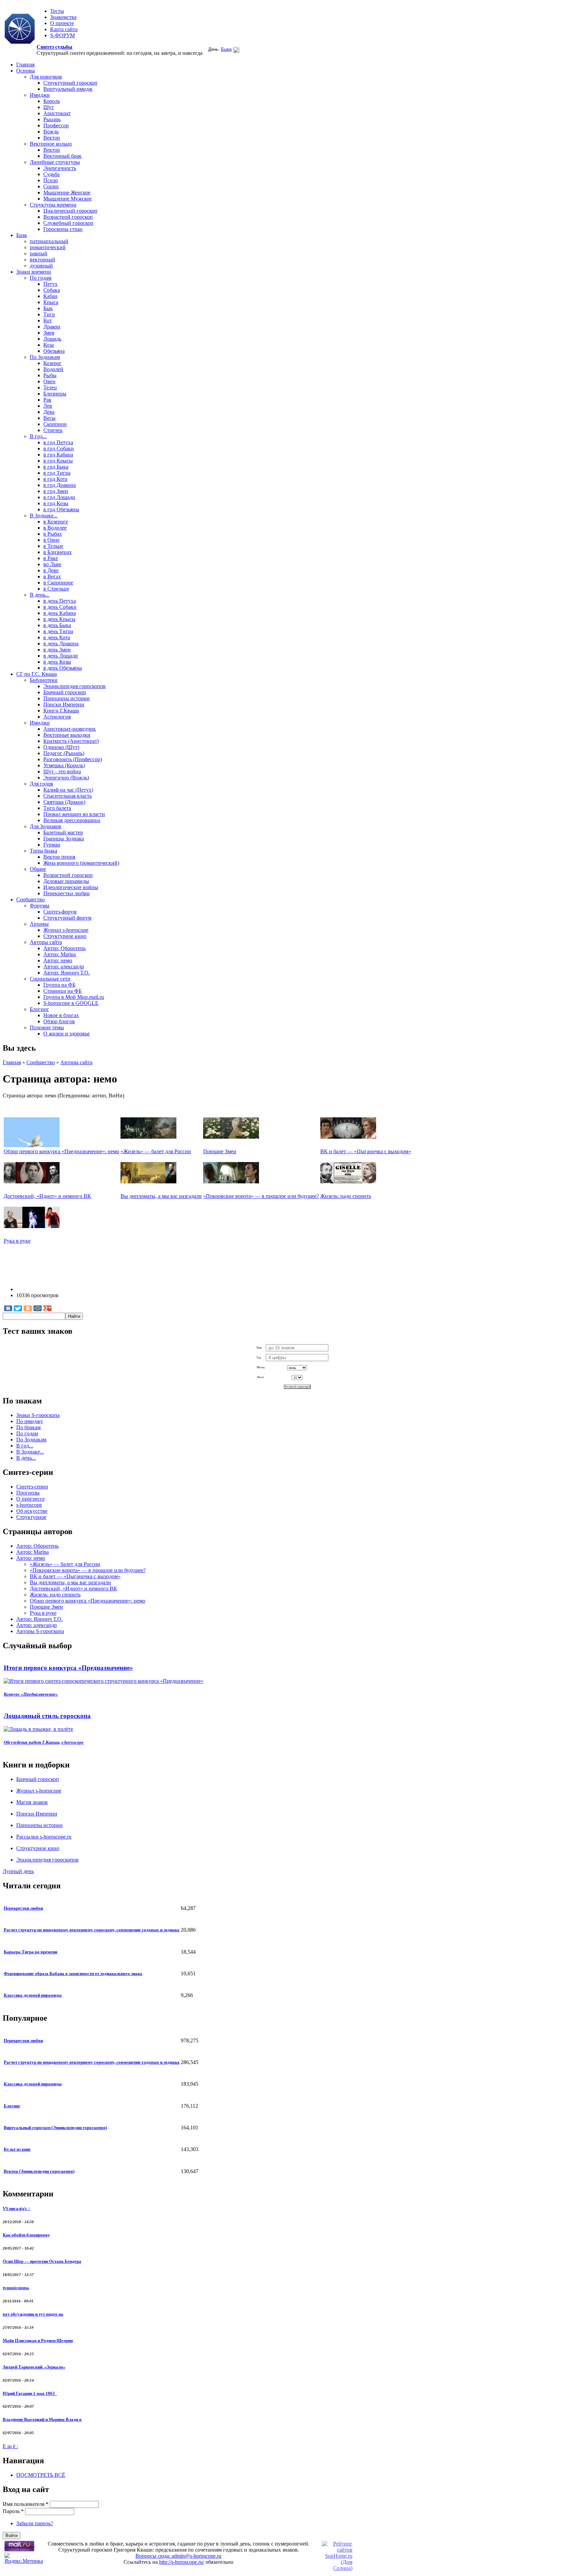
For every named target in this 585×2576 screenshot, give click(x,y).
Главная (25, 65)
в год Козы (56, 503)
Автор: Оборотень (64, 948)
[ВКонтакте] (8, 1308)
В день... (40, 595)
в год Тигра (57, 473)
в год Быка (56, 467)
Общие (38, 869)
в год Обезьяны (61, 509)
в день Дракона (61, 643)
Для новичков (46, 77)
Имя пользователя (26, 2504)
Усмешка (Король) (64, 765)
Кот (48, 320)
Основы (26, 71)
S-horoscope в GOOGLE (71, 1003)
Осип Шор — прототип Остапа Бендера (42, 2261)
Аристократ (57, 113)
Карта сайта (64, 29)
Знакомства (63, 17)
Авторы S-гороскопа (40, 1631)
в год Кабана (58, 455)
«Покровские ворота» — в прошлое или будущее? (261, 1196)
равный (39, 253)
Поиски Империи (64, 704)
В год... (38, 436)
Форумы (40, 906)
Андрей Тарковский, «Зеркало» (34, 2367)
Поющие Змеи (220, 1151)
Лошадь (52, 339)
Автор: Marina (60, 954)
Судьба (51, 174)
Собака (52, 290)
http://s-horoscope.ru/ (182, 2562)
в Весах (52, 576)
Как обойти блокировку (26, 2235)
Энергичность (60, 168)
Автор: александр (64, 967)
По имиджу (30, 1421)
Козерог (52, 363)
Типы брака (44, 851)
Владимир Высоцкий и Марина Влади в (42, 2419)
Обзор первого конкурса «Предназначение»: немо (61, 1151)
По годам (41, 278)
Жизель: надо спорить (346, 1196)
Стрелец (53, 430)
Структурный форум (67, 918)
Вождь (51, 132)
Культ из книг (17, 2149)
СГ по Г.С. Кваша (37, 674)
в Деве (51, 570)
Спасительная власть (68, 796)
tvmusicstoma (16, 2288)
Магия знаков (32, 1802)
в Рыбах (53, 534)
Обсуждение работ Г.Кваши (31, 1742)
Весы (49, 418)
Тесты (57, 11)
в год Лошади (59, 497)
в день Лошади (61, 656)
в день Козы (57, 662)
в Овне (51, 540)
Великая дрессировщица (72, 820)
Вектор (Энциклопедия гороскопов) (39, 2171)
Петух (50, 284)
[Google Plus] (47, 1308)
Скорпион (55, 424)
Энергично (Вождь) (66, 778)
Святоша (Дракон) (64, 802)
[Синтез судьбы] (20, 29)
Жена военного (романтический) (81, 863)
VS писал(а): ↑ (17, 2208)
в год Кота (55, 479)
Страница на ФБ (62, 991)
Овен (49, 381)
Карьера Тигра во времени (30, 1952)
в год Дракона (60, 485)
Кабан (50, 296)
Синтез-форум (60, 912)
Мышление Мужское (68, 199)
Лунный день (18, 1871)
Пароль (13, 2511)
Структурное (31, 1517)
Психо (51, 180)
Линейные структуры (55, 162)
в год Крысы (58, 461)
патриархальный (49, 241)
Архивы (39, 924)
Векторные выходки (67, 735)
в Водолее (55, 528)
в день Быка (57, 625)
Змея (49, 333)
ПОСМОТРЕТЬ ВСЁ (41, 2475)
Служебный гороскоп (68, 223)
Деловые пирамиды (66, 881)
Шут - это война (62, 771)
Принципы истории (67, 698)
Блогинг (39, 1009)
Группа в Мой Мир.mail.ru (74, 997)
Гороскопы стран (63, 229)
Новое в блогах (61, 1015)
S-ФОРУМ (62, 35)
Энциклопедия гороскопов (74, 686)
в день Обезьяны (63, 668)
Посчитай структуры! (297, 1387)
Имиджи (40, 95)
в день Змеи (57, 650)
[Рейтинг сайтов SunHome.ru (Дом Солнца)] (337, 2568)
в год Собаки (59, 448)
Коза (49, 345)
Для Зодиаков (46, 826)
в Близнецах (58, 552)
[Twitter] (18, 1308)
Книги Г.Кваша (61, 711)
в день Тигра (58, 631)
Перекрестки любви (67, 893)
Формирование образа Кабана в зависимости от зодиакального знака (73, 1973)
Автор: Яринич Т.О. (67, 973)
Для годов (41, 784)
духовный (41, 266)
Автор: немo (58, 960)
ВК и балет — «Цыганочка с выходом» (366, 1151)
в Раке (51, 558)
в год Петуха (58, 442)
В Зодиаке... (44, 516)
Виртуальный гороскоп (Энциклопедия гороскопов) (55, 2128)
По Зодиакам (45, 357)
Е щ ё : (10, 2446)
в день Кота (57, 637)
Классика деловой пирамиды (33, 1995)
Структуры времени (53, 205)
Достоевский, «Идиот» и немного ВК (47, 1196)
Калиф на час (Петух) (68, 790)
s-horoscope (29, 1505)
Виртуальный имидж (68, 89)
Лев (48, 406)
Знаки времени (34, 272)
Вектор (52, 138)
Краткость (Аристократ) (71, 741)
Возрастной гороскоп (68, 217)
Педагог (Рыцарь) (64, 753)
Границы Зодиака (64, 839)
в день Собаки (60, 607)
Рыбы (50, 375)
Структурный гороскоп (70, 83)
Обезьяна (54, 351)
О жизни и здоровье (67, 1034)
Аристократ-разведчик (70, 729)
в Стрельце (56, 589)
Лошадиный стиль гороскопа (47, 1716)
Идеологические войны (71, 887)
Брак (22, 235)
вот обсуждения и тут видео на (33, 2314)
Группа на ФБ (59, 985)
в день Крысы (59, 619)
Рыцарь (52, 119)
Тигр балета (57, 808)
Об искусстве (32, 1511)
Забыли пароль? (35, 2523)
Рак (47, 400)
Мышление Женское (67, 192)
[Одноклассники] (28, 1308)
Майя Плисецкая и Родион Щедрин (38, 2341)
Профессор (56, 125)
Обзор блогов (59, 1021)
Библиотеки (44, 680)
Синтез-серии (32, 1487)
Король (52, 101)
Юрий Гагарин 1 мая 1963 (30, 2393)
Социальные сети (50, 979)
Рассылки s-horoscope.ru (44, 1837)
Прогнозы (28, 1493)
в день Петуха (60, 601)
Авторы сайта (46, 942)
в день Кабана (60, 613)
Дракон (52, 327)
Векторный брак (62, 156)
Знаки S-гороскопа (38, 1415)
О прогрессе (30, 1499)
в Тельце (53, 546)
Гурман (52, 845)
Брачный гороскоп (65, 692)
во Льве (52, 564)
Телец (50, 388)
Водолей (53, 369)
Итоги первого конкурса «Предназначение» (68, 1668)
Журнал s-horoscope (66, 930)
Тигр (49, 314)
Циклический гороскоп (70, 211)
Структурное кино (65, 936)
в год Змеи (56, 491)
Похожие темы (47, 1027)
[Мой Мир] (38, 1308)
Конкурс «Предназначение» (31, 1694)
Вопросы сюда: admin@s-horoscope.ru (178, 2556)
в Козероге (56, 522)
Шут (49, 107)
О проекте (62, 23)
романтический (48, 247)
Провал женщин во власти (74, 814)
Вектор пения (59, 857)
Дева (49, 412)
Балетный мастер (63, 832)
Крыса (51, 302)
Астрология (57, 717)
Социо (51, 186)
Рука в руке (17, 1241)
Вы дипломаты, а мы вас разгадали (161, 1196)
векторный (42, 260)
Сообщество (30, 899)
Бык (48, 308)
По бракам (28, 1427)
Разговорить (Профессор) (73, 759)
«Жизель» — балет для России (156, 1151)
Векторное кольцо (51, 144)
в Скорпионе (58, 583)
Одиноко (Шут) (61, 747)
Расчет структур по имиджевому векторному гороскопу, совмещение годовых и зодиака (92, 1930)
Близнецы (55, 394)
